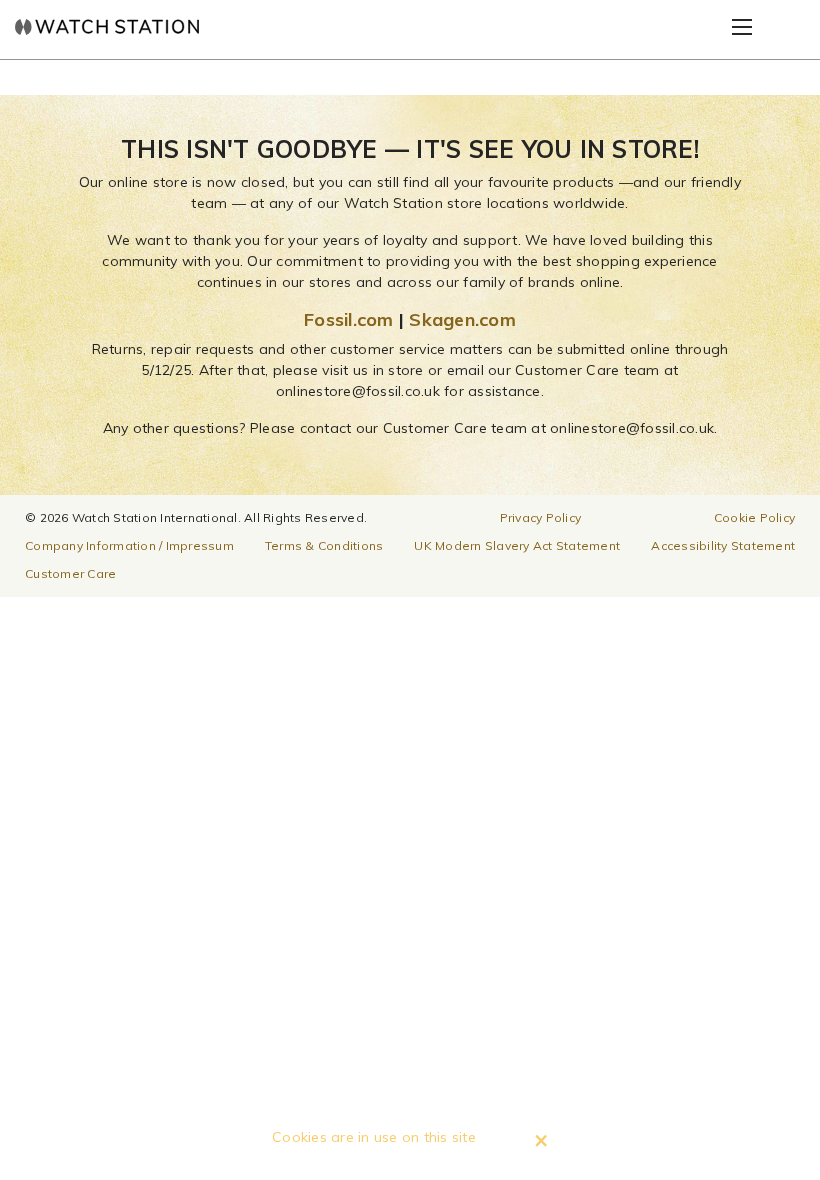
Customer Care (70, 573)
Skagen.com (462, 319)
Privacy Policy (541, 517)
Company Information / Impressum (129, 545)
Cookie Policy (754, 517)
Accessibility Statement (723, 545)
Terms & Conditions (324, 545)
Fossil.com (349, 319)
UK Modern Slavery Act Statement (517, 545)
